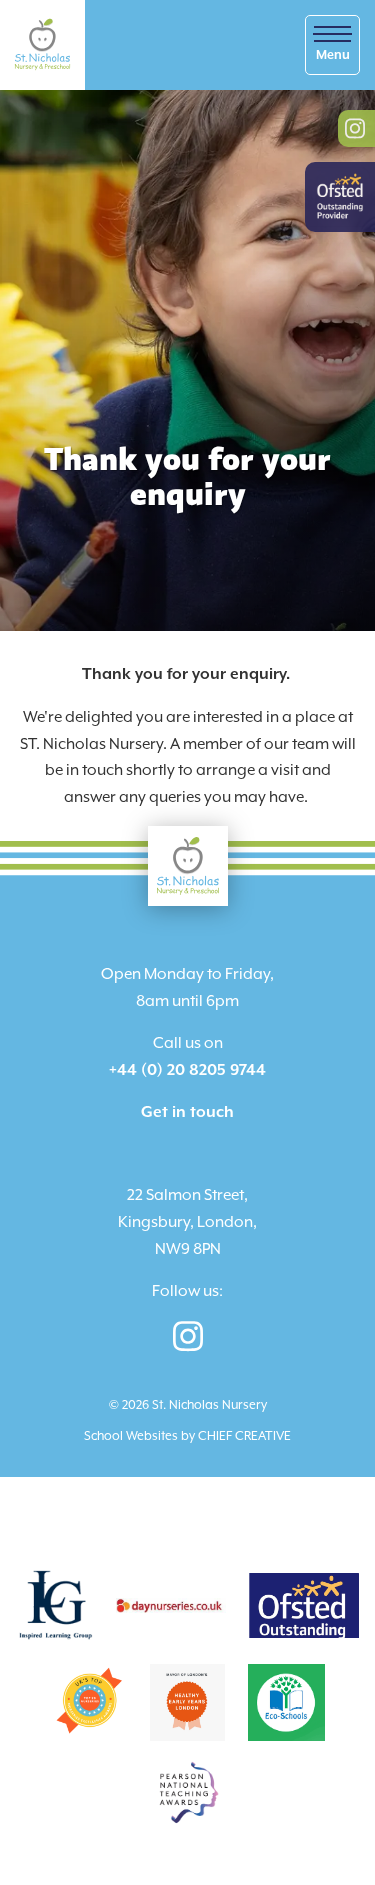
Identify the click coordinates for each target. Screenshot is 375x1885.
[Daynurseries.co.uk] (171, 1604)
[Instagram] (188, 1335)
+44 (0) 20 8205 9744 (187, 1070)
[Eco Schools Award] (286, 1701)
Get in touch (187, 1112)
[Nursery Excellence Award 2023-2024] (88, 1701)
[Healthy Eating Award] (188, 1701)
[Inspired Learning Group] (54, 1604)
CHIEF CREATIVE (244, 1435)
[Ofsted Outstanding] (304, 1604)
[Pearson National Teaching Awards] (188, 1791)
